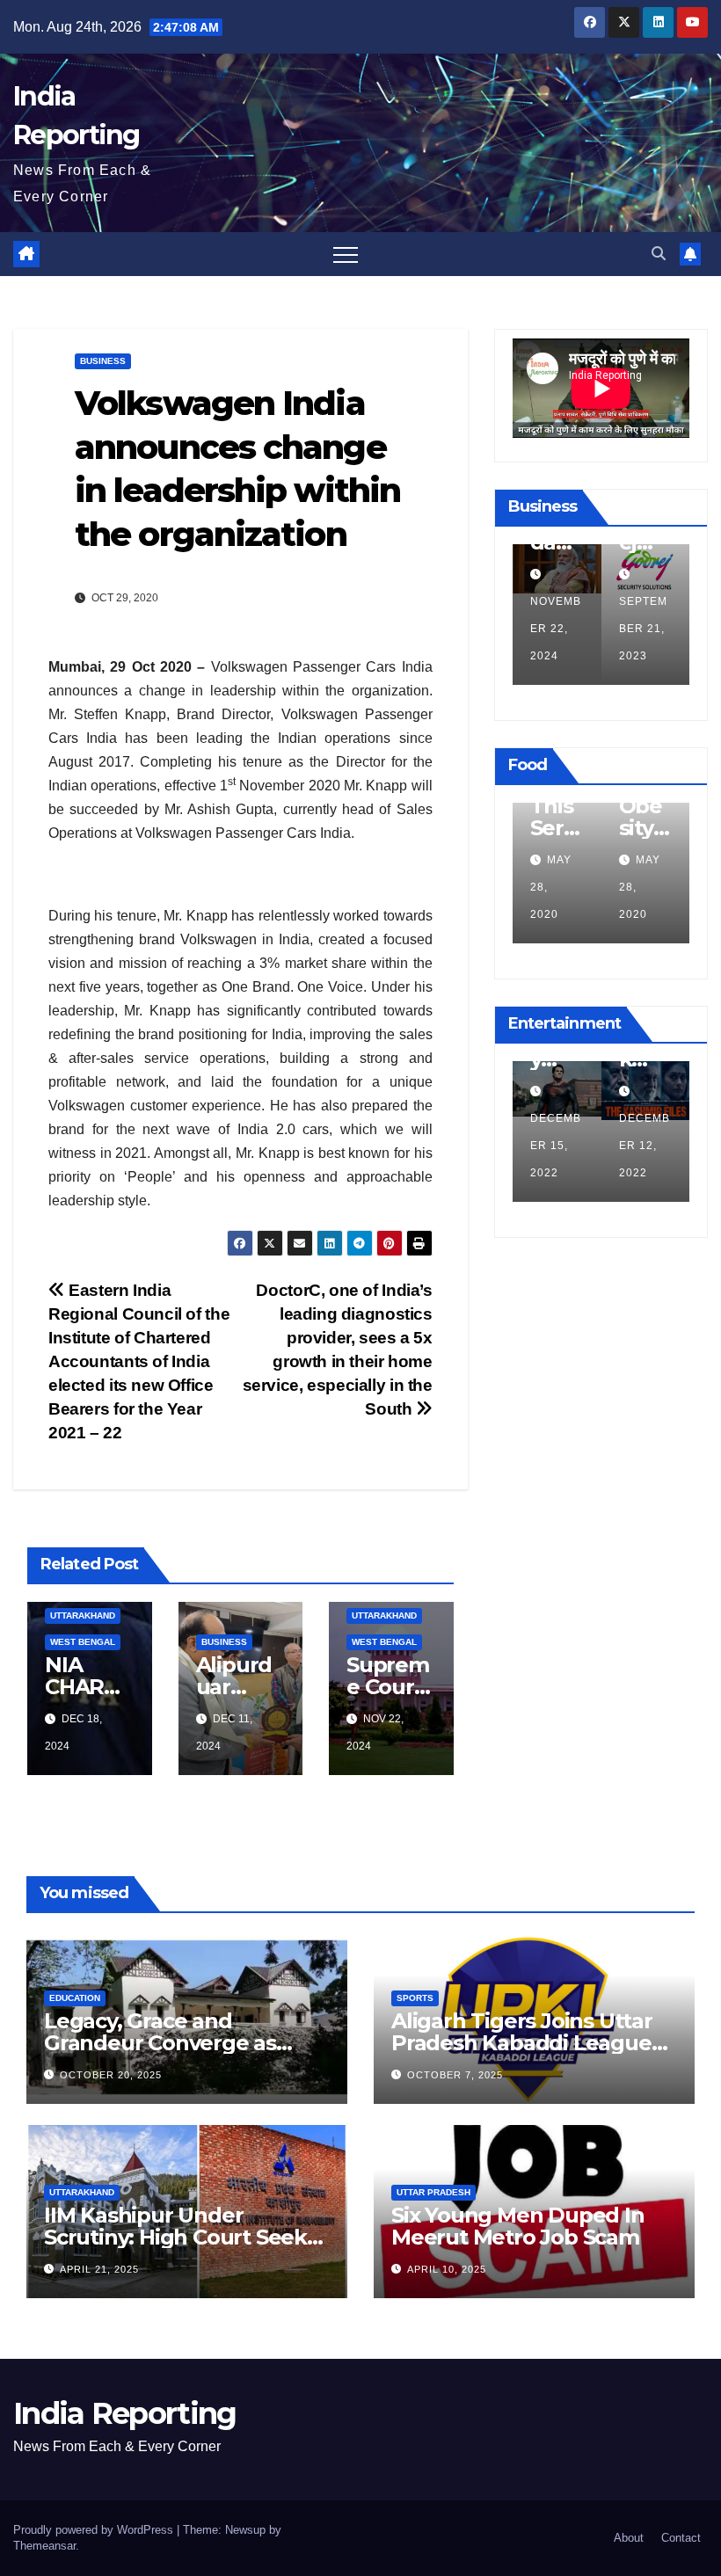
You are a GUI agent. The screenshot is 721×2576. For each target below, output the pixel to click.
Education (75, 1998)
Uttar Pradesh (433, 2192)
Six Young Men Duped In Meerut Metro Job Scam (518, 2226)
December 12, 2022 (645, 1146)
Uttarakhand (83, 1615)
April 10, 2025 (447, 2269)
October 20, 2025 (111, 2075)
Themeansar (44, 2546)
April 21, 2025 (99, 2269)
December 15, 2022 (556, 1146)
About (629, 2538)
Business (103, 361)
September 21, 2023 (643, 629)
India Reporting (125, 2413)
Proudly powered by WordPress (95, 2530)
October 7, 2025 (455, 2075)
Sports (415, 1998)
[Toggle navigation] (346, 254)
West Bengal (83, 1642)
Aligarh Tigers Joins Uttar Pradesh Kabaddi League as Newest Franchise (522, 2043)
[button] (659, 254)
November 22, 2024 (556, 629)
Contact (681, 2538)
